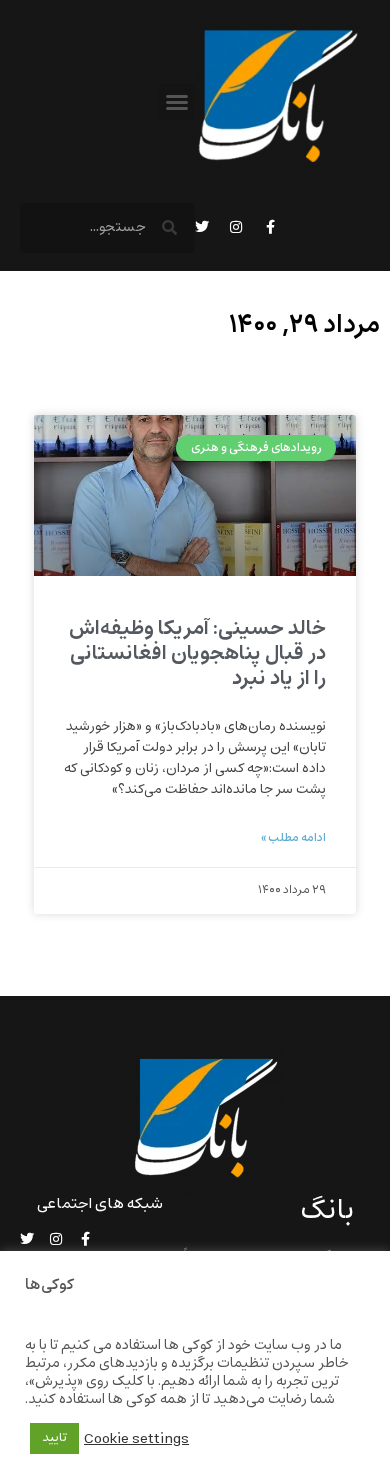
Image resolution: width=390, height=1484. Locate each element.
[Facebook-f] (270, 227)
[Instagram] (236, 227)
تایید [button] (54, 1438)
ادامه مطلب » (293, 838)
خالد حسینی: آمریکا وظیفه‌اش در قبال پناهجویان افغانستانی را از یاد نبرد (197, 653)
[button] (177, 102)
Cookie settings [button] (136, 1439)
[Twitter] (202, 227)
